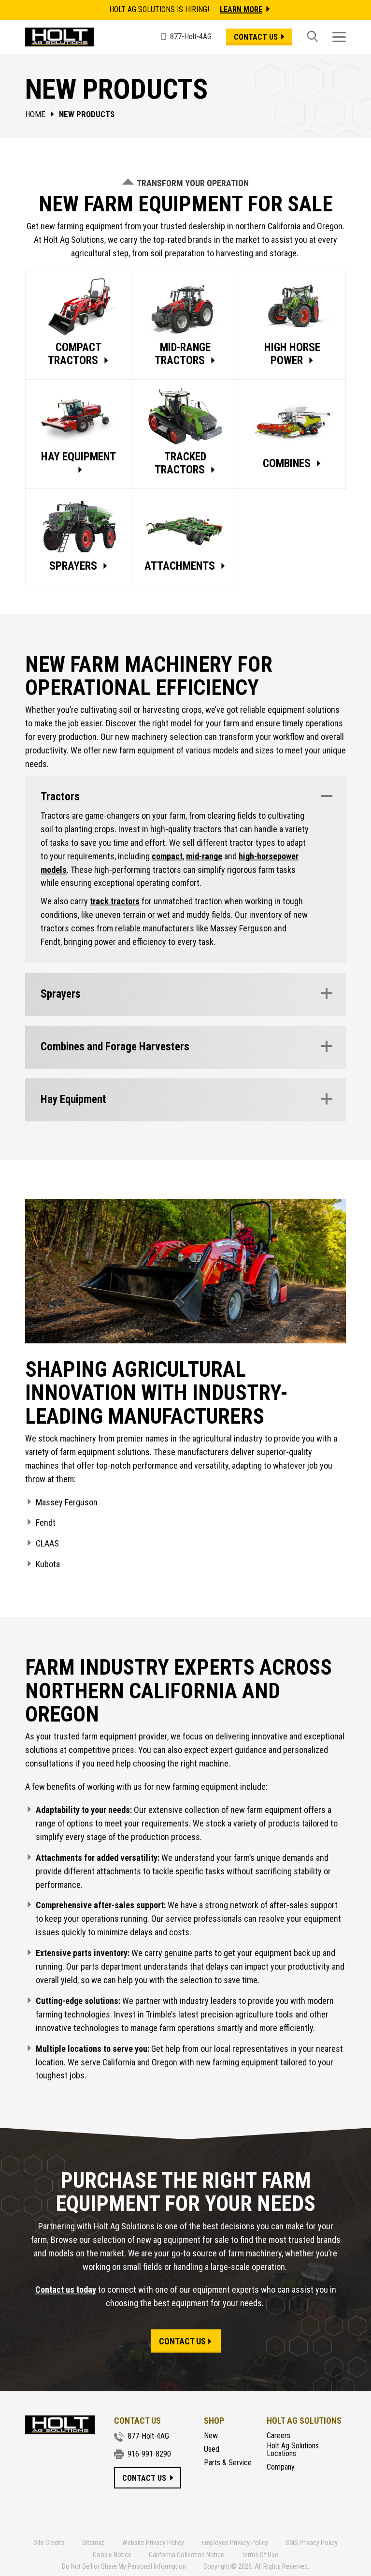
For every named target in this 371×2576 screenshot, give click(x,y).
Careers (278, 2436)
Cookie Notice (112, 2555)
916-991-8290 (149, 2454)
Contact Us (182, 2342)
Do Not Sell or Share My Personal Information (124, 2566)
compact (167, 856)
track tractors (115, 901)
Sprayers (61, 994)
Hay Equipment (73, 1099)
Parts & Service (228, 2463)
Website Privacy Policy (153, 2543)
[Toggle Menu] (339, 37)
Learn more (241, 9)
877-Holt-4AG (148, 2436)
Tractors (60, 797)
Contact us (256, 37)
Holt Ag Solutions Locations (293, 2450)
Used (212, 2449)
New (211, 2436)
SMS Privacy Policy (312, 2543)
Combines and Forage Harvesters (115, 1047)
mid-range (204, 856)
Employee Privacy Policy (235, 2543)
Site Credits (49, 2543)
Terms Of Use (260, 2555)
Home (35, 114)
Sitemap (93, 2543)
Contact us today (66, 2290)
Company (281, 2467)
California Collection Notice (186, 2555)
